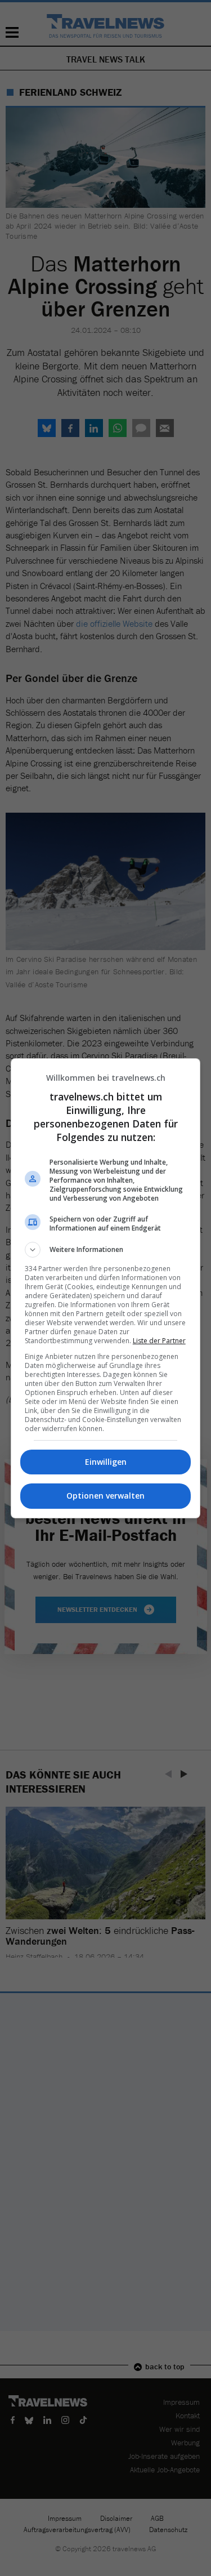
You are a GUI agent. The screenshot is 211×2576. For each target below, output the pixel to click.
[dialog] (106, 1288)
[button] (106, 1250)
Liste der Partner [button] (159, 1341)
